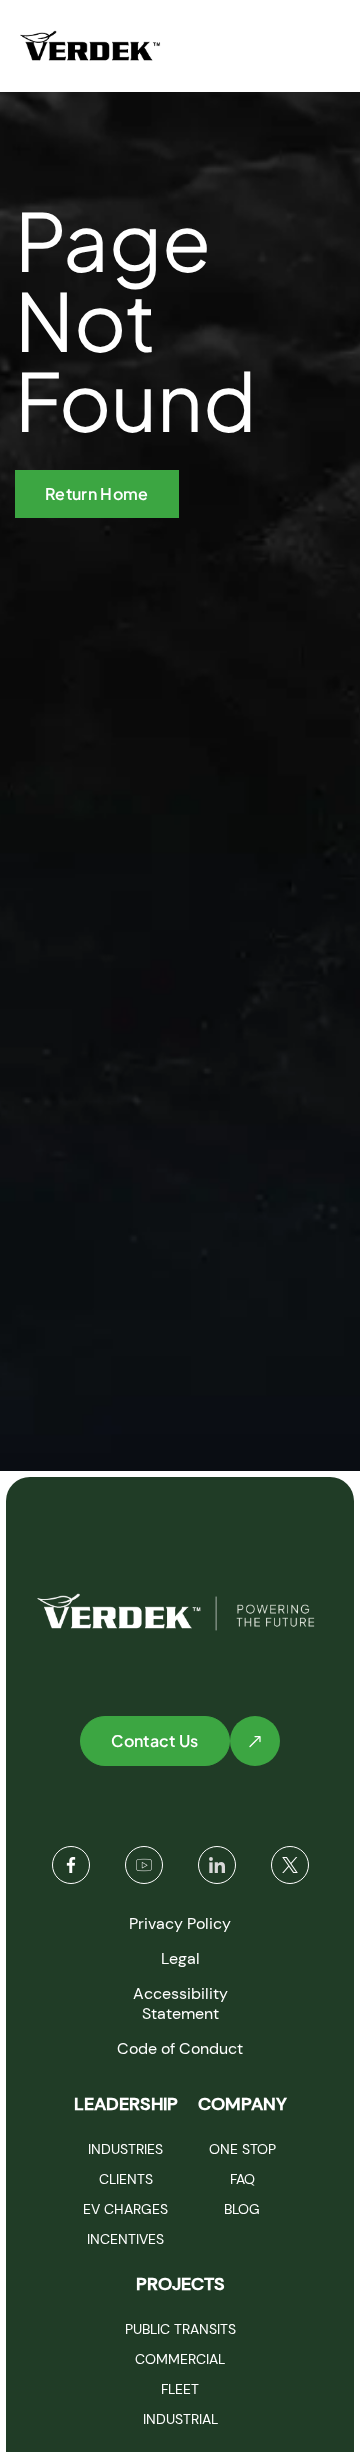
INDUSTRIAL (180, 2419)
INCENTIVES (125, 2239)
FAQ (242, 2179)
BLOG (242, 2209)
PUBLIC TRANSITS (180, 2329)
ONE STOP (242, 2149)
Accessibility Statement (180, 2003)
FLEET (180, 2389)
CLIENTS (126, 2179)
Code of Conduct (180, 2048)
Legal (180, 1958)
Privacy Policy (180, 1923)
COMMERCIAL (180, 2359)
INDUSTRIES (125, 2149)
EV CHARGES (125, 2209)
